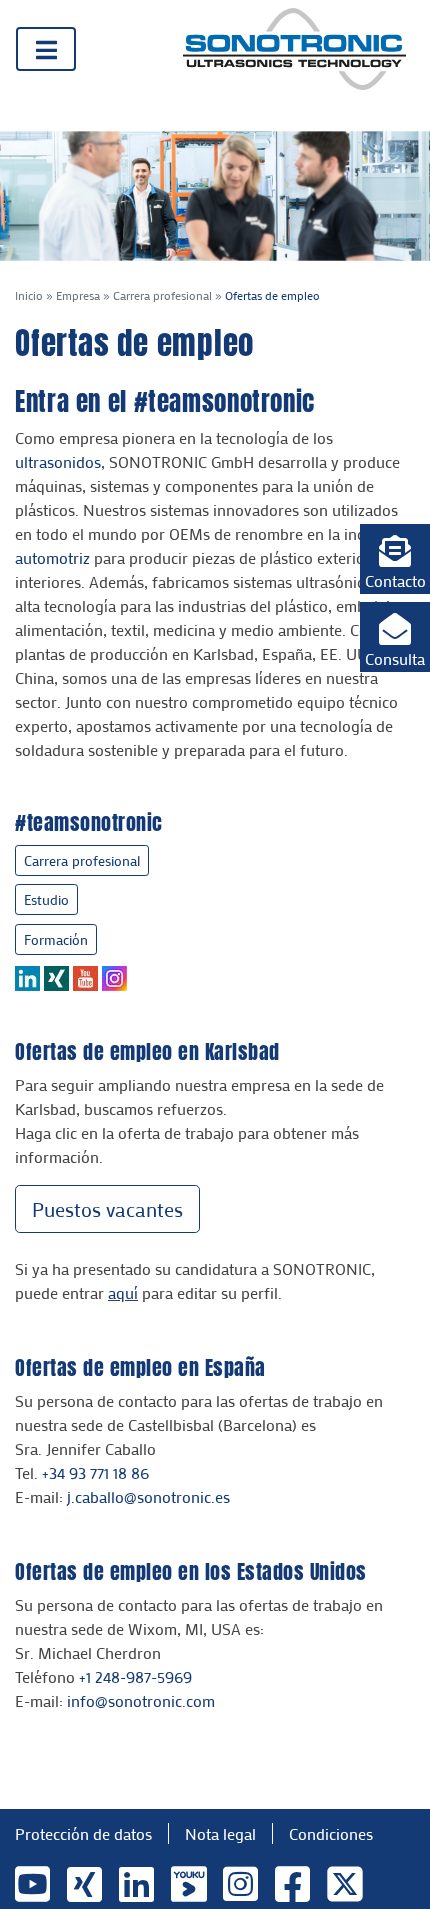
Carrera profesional (162, 295)
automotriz (52, 557)
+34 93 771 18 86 (95, 1472)
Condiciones (331, 1833)
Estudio (46, 899)
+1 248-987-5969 (135, 1676)
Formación (56, 939)
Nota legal (220, 1833)
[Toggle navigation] (46, 49)
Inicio (29, 295)
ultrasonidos (58, 461)
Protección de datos (83, 1833)
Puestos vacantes (107, 1209)
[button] (395, 559)
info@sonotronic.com (141, 1700)
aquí (123, 1292)
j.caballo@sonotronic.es (148, 1496)
